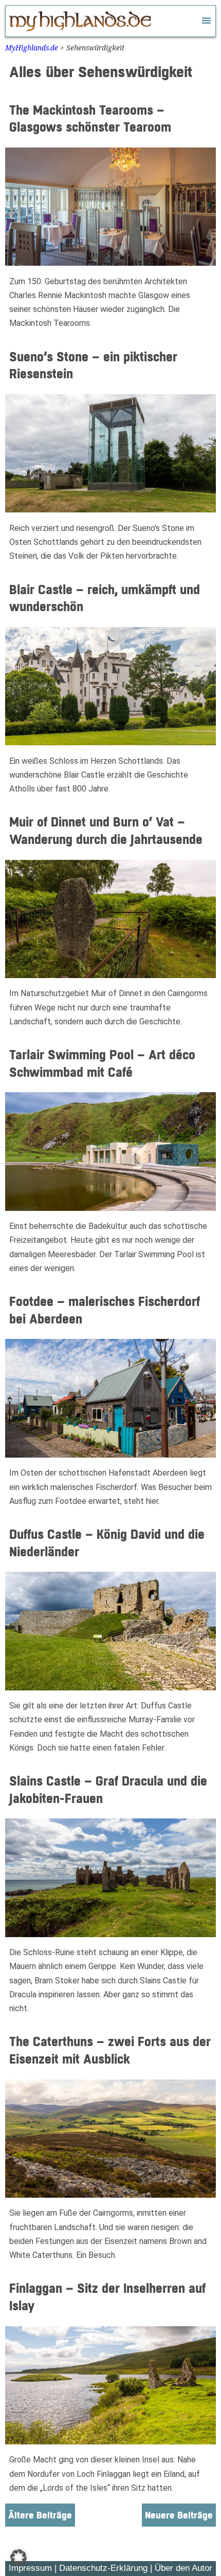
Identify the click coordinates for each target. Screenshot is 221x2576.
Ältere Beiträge (40, 2516)
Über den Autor (183, 2568)
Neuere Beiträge (179, 2516)
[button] (19, 2557)
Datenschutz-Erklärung (103, 2568)
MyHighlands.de (32, 48)
